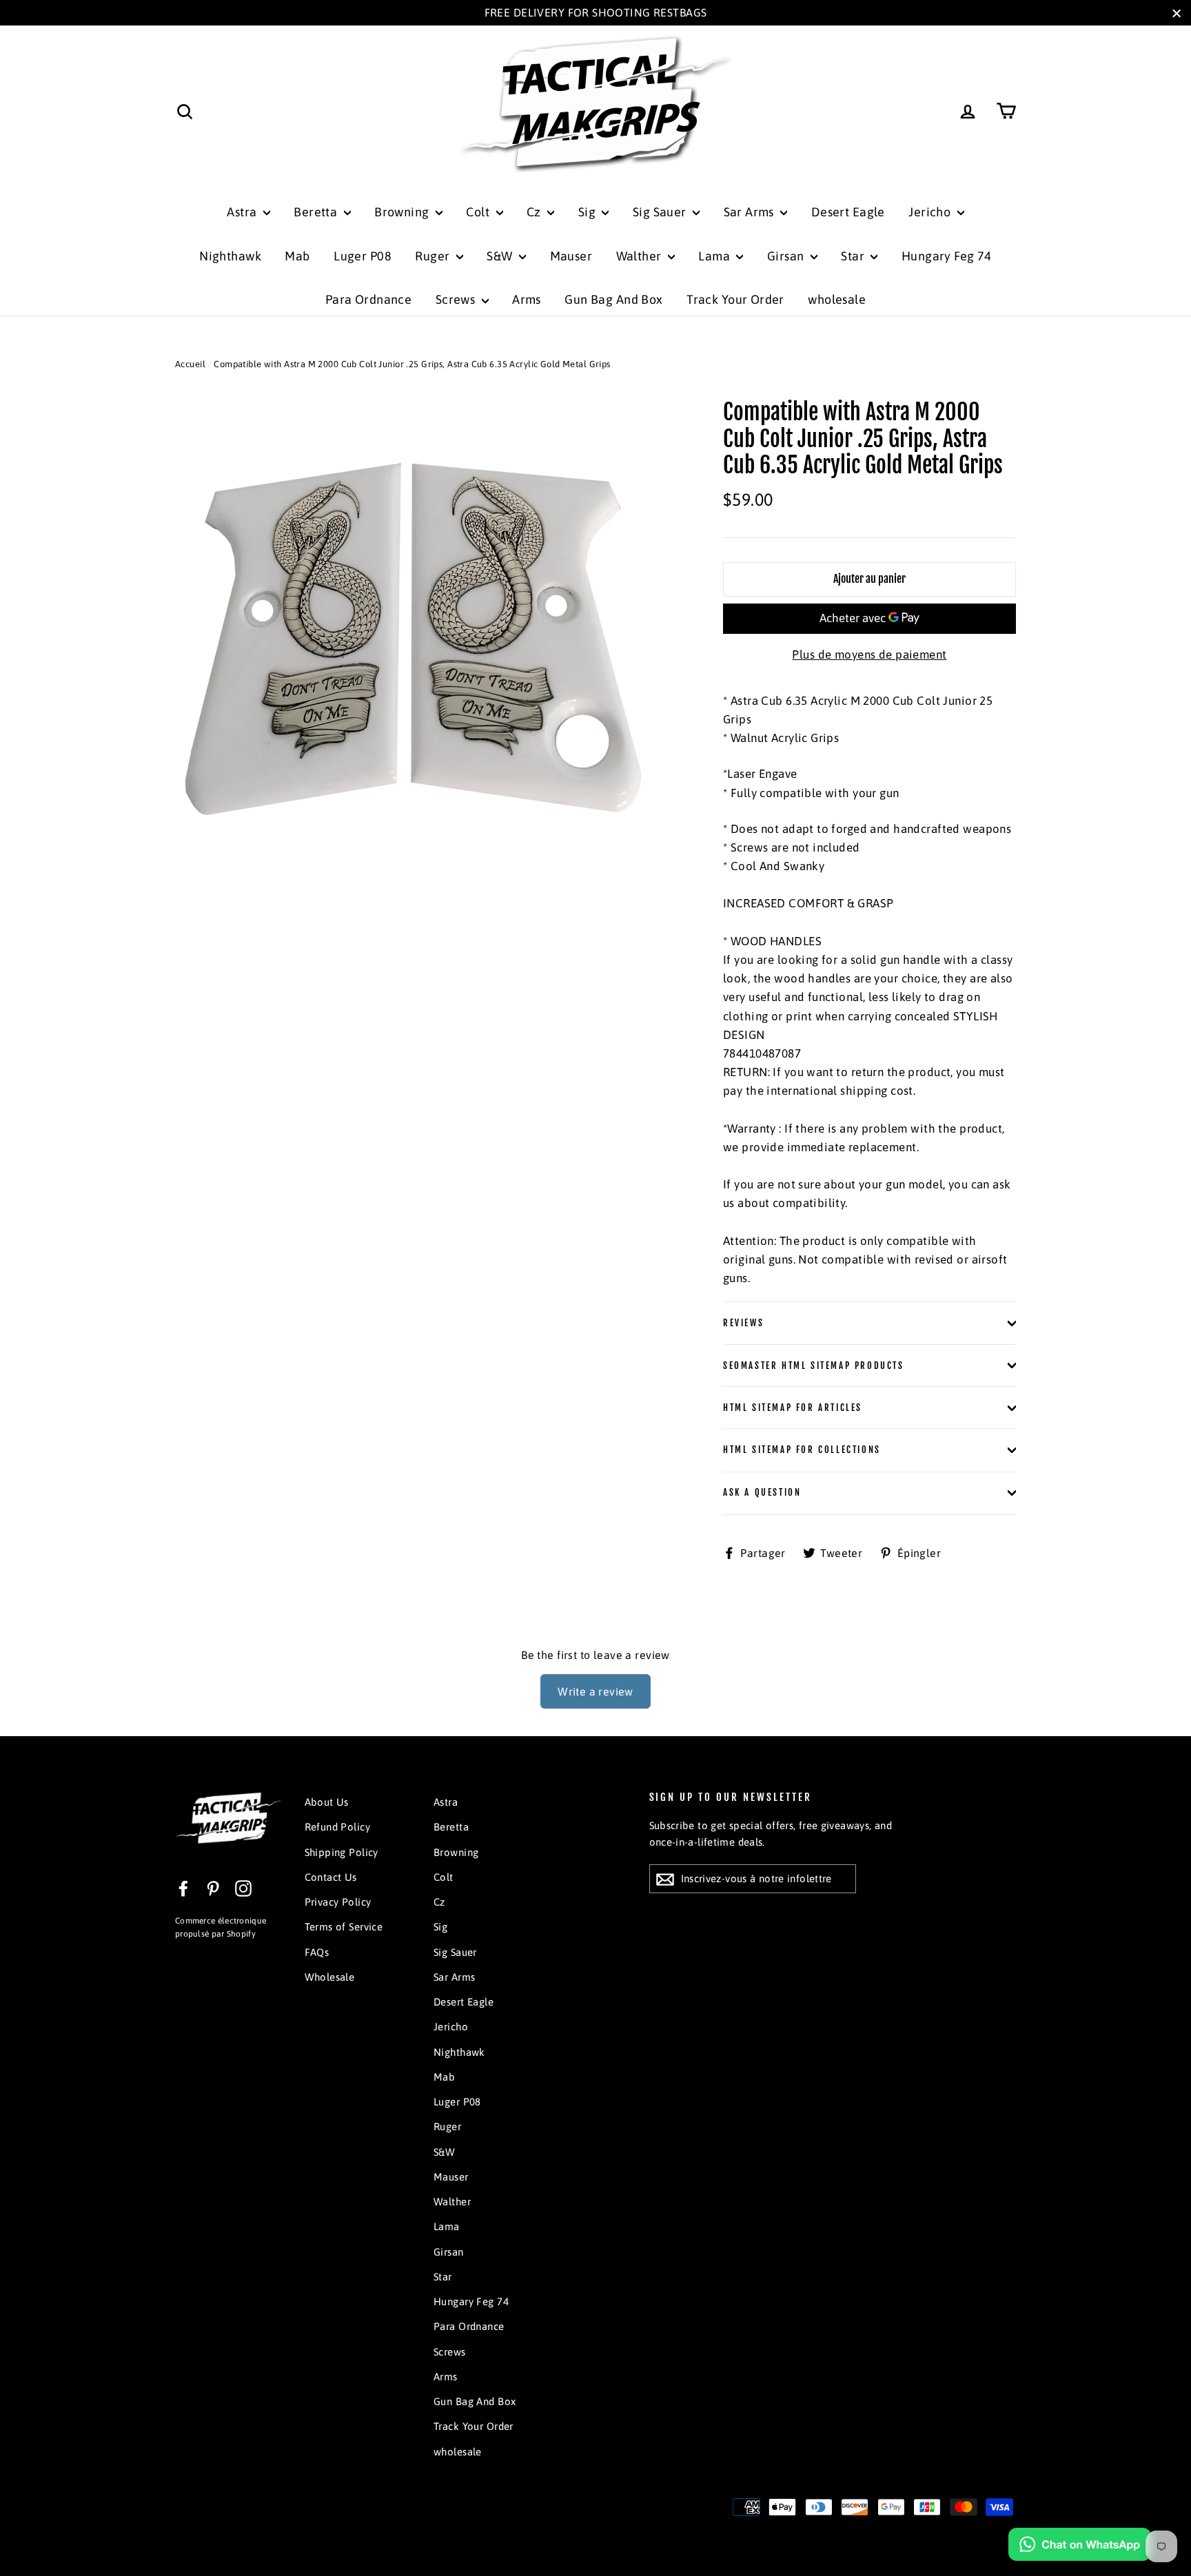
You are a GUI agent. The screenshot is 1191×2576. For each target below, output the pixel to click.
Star (854, 256)
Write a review (595, 1691)
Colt (479, 212)
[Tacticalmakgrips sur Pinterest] (213, 1888)
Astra (243, 212)
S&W (501, 256)
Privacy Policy (338, 1902)
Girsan (787, 256)
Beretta (317, 212)
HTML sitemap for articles (793, 1408)
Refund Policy (338, 1827)
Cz (535, 212)
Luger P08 (363, 256)
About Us (327, 1802)
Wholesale (330, 1977)
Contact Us (331, 1877)
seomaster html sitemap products (814, 1366)
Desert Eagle (848, 212)
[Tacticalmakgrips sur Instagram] (243, 1888)
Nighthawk (230, 256)
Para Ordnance (369, 299)
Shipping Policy (342, 1852)
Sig (589, 212)
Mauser (571, 256)
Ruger (434, 256)
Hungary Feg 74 (947, 256)
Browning (403, 212)
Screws (457, 299)
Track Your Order (735, 299)
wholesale (837, 299)
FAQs (317, 1952)
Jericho (931, 212)
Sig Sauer (661, 212)
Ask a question (762, 1492)
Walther (640, 256)
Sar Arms (751, 212)
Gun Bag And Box (613, 299)
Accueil (190, 364)
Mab (297, 256)
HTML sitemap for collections (802, 1450)
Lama (715, 256)
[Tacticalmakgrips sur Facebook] (183, 1888)
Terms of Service (344, 1927)
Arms (527, 299)
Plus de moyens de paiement (869, 655)
